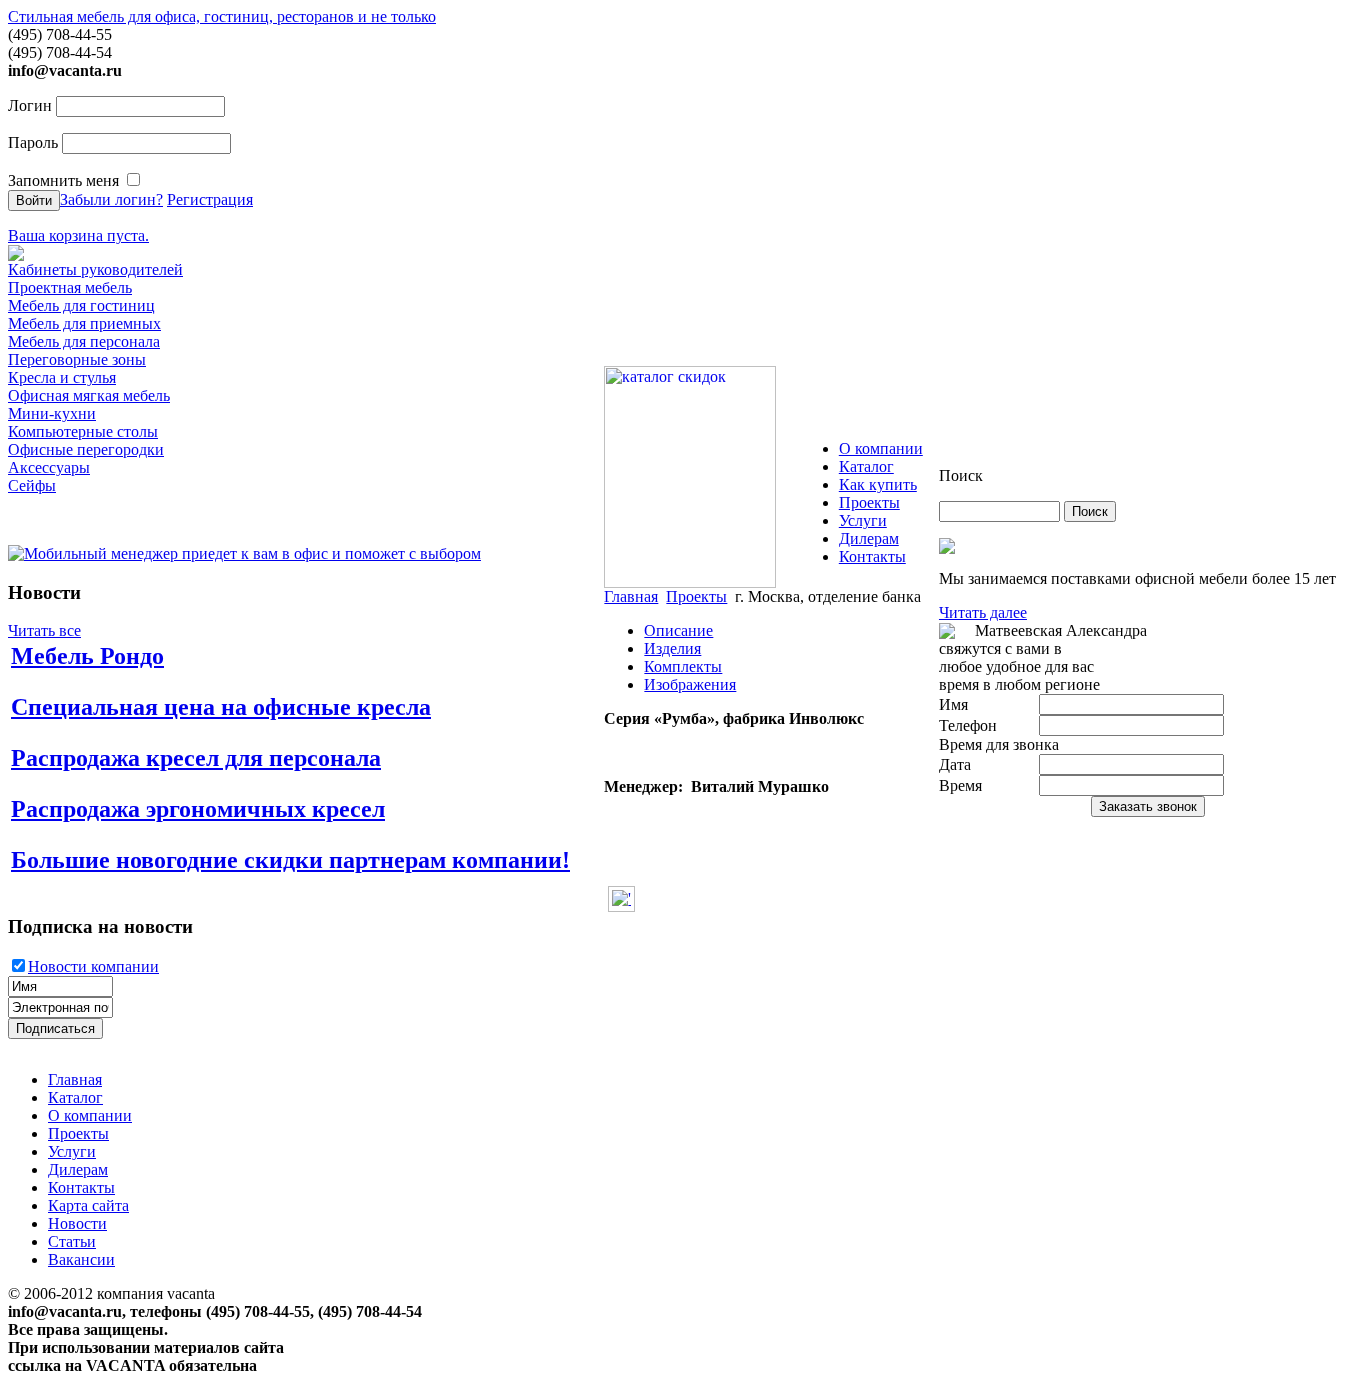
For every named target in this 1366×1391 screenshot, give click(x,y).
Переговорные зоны (77, 359)
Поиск (961, 475)
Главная (631, 596)
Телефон (968, 725)
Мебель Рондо (87, 656)
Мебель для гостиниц (81, 305)
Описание (678, 630)
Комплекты (683, 666)
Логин (30, 105)
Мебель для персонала (84, 341)
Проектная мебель (70, 287)
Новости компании (93, 966)
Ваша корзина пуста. (78, 235)
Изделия (672, 648)
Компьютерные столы (83, 431)
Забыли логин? (111, 199)
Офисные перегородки (86, 449)
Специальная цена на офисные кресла (221, 707)
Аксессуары (49, 467)
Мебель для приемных (84, 323)
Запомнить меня (63, 180)
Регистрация (210, 199)
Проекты (696, 596)
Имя (953, 704)
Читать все (44, 630)
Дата (955, 764)
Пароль (33, 142)
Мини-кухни (52, 413)
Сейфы (32, 485)
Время (960, 785)
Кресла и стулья (62, 377)
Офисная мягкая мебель (89, 395)
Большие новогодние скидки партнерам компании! (290, 860)
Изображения (690, 684)
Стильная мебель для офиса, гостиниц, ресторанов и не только (222, 16)
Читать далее (983, 612)
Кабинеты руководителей (95, 269)
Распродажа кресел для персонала (196, 758)
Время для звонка (999, 744)
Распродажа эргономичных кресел (198, 809)
